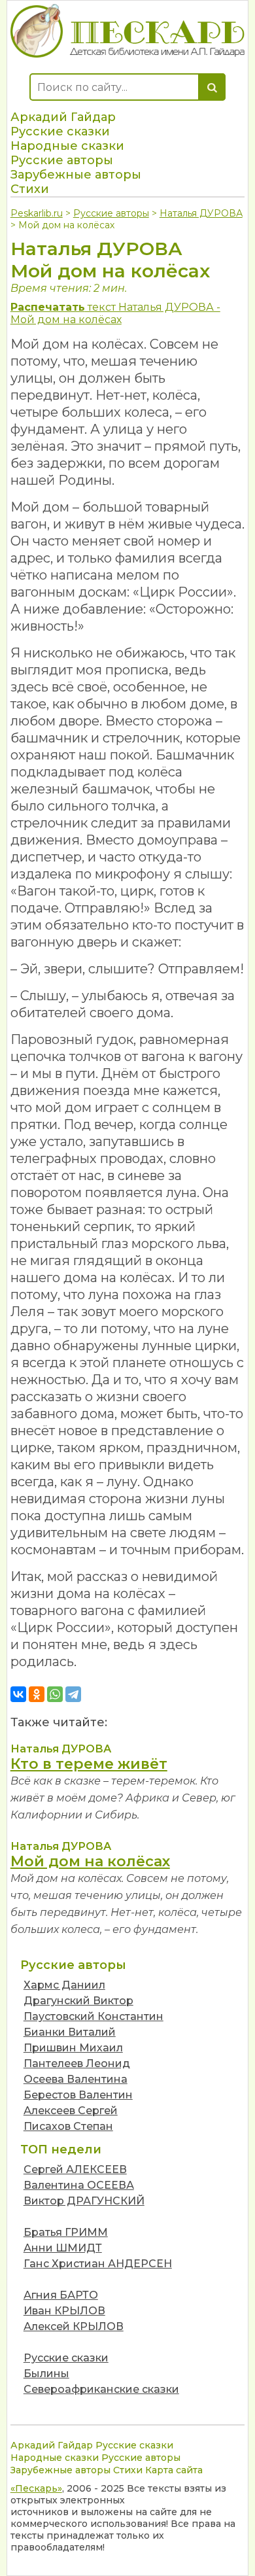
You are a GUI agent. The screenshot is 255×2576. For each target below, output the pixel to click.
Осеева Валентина (76, 2079)
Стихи (30, 189)
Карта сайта (174, 2470)
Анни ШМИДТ (63, 2248)
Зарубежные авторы (76, 175)
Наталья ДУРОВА (201, 213)
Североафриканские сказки (101, 2389)
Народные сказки (67, 146)
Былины (46, 2374)
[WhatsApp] (55, 1694)
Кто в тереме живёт (89, 1764)
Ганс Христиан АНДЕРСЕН (98, 2264)
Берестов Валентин (78, 2095)
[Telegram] (73, 1694)
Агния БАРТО (61, 2295)
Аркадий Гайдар (63, 117)
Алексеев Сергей (71, 2111)
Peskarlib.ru (37, 213)
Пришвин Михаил (73, 2048)
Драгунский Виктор (78, 2001)
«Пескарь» (36, 2488)
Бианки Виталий (70, 2032)
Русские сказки (60, 131)
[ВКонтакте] (18, 1694)
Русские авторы (62, 160)
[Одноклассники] (37, 1694)
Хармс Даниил (64, 1985)
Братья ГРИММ (66, 2232)
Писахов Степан (68, 2126)
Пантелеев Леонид (77, 2063)
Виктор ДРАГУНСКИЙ (84, 2201)
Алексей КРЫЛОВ (74, 2326)
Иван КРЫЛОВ (64, 2311)
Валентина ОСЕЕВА (79, 2185)
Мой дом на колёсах (90, 1861)
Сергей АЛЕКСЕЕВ (75, 2169)
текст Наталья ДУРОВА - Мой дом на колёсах (115, 313)
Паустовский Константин (93, 2016)
